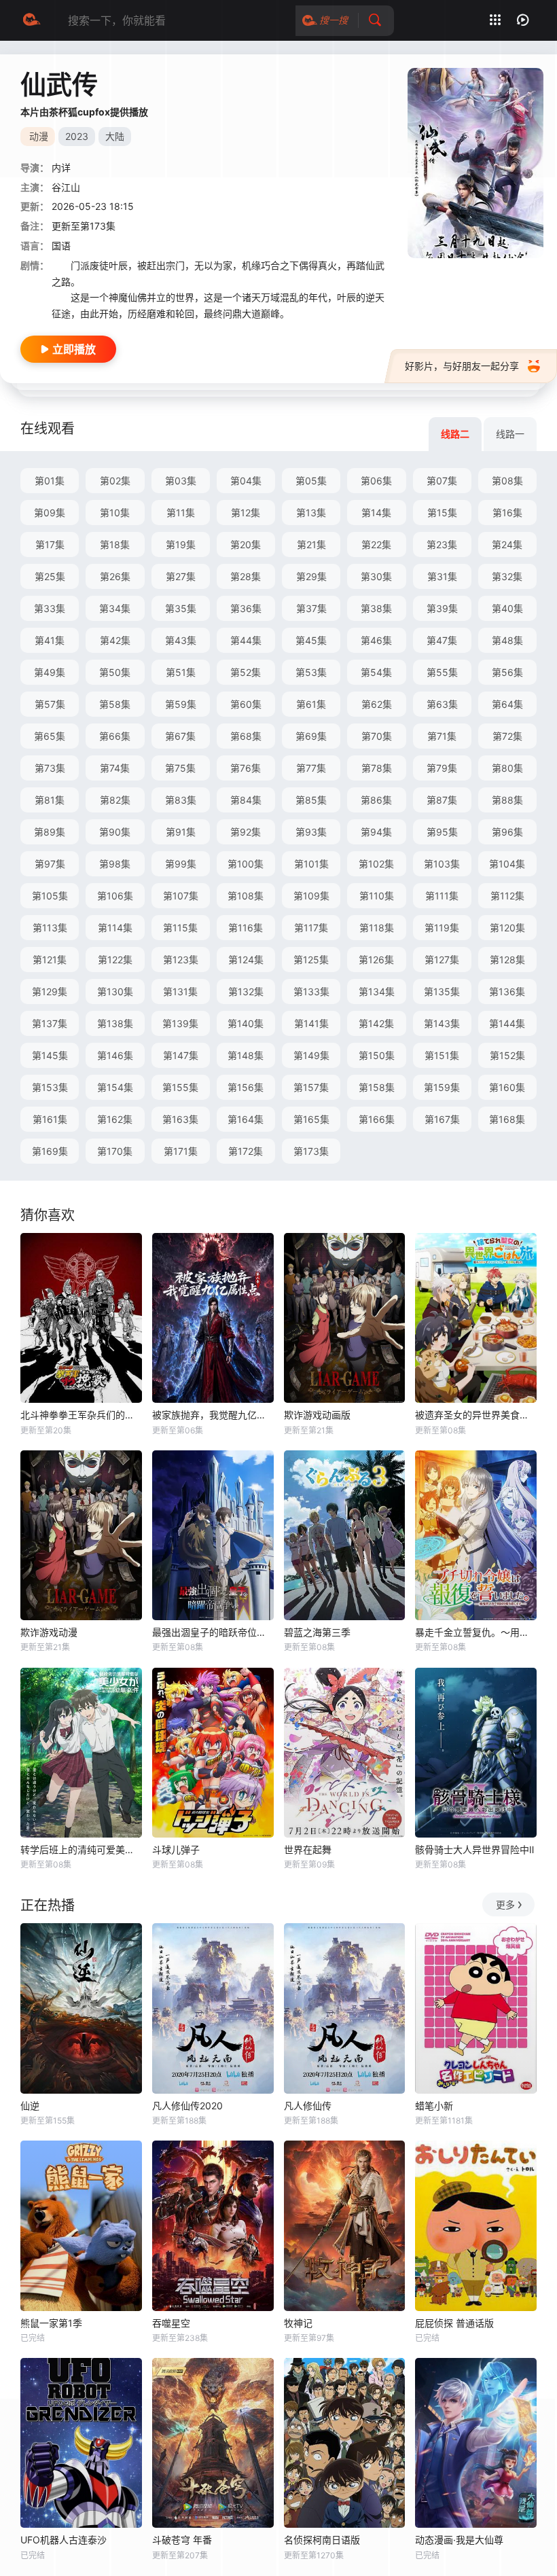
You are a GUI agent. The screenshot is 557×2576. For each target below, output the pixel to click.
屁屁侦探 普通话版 (454, 2323)
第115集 (180, 928)
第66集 (115, 736)
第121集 (50, 960)
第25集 (50, 576)
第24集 (507, 544)
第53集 (311, 672)
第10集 (115, 513)
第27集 (181, 576)
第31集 (442, 576)
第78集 (377, 768)
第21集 (311, 544)
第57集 (50, 704)
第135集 (442, 991)
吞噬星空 (171, 2323)
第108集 (246, 896)
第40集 (507, 608)
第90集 (115, 832)
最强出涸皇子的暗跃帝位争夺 (213, 1632)
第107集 (181, 896)
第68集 (246, 736)
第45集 (311, 640)
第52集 (246, 672)
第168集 (507, 1119)
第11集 (181, 513)
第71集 (442, 736)
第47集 (442, 640)
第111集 (442, 896)
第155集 (180, 1087)
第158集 (377, 1087)
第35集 (181, 608)
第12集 (246, 513)
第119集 (442, 928)
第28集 (246, 576)
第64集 (507, 704)
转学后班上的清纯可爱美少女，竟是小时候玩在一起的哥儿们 (81, 1849)
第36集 (246, 608)
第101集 (311, 864)
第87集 (442, 800)
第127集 (442, 960)
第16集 (507, 513)
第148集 (246, 1055)
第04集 (246, 481)
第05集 (311, 481)
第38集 (376, 608)
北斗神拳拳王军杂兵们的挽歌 (81, 1415)
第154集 (115, 1087)
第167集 (442, 1119)
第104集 (507, 864)
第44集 (246, 640)
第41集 (50, 640)
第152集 (507, 1055)
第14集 (376, 513)
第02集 (115, 481)
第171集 (181, 1151)
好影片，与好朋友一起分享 (462, 366)
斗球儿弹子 (176, 1849)
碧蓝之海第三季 (317, 1632)
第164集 (246, 1119)
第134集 (377, 991)
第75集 (180, 768)
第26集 (115, 576)
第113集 (50, 928)
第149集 (311, 1055)
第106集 (115, 896)
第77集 (311, 768)
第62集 (377, 704)
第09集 (50, 513)
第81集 (50, 800)
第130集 (115, 991)
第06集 (376, 481)
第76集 (246, 768)
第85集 (311, 800)
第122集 (115, 960)
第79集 (442, 768)
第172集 (246, 1151)
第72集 (507, 736)
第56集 (507, 672)
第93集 (311, 832)
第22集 (376, 544)
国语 (61, 246)
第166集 (377, 1119)
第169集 (50, 1151)
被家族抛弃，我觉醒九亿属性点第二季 (213, 1415)
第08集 (507, 481)
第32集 (507, 576)
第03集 (181, 481)
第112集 (507, 896)
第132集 (246, 991)
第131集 (180, 991)
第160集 (507, 1087)
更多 (505, 1904)
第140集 (246, 1023)
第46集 (376, 640)
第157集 (311, 1087)
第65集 (50, 736)
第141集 (311, 1023)
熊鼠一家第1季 (51, 2323)
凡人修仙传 (308, 2106)
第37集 (311, 608)
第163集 (180, 1119)
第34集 (115, 608)
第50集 (115, 672)
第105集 (50, 896)
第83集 (181, 800)
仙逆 (30, 2106)
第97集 (50, 864)
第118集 (377, 928)
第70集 (377, 736)
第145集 (50, 1055)
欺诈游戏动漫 (49, 1632)
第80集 (507, 768)
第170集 (115, 1151)
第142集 (376, 1023)
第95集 (442, 832)
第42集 (115, 640)
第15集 (442, 513)
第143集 (442, 1023)
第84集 (246, 800)
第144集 (507, 1023)
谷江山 (66, 187)
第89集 (50, 832)
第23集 (442, 544)
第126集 (376, 960)
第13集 (311, 513)
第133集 (311, 991)
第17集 (50, 544)
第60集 (246, 704)
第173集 (311, 1151)
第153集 (50, 1087)
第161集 (50, 1119)
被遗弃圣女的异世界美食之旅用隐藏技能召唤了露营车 (476, 1415)
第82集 (115, 800)
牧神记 (298, 2323)
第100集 (246, 864)
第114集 (115, 928)
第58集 (115, 704)
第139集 (180, 1023)
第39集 (442, 608)
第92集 (246, 832)
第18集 (115, 544)
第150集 (377, 1055)
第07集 (442, 481)
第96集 (507, 832)
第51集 (181, 672)
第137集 (50, 1023)
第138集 (115, 1023)
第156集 (246, 1087)
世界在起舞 (308, 1849)
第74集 (115, 768)
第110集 (377, 896)
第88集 (507, 800)
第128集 (507, 960)
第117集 (311, 928)
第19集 (181, 544)
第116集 (246, 928)
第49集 (50, 672)
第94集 (376, 832)
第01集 (50, 481)
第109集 (311, 896)
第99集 (181, 864)
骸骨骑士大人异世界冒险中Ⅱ (474, 1849)
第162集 (115, 1119)
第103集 (442, 864)
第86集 (376, 800)
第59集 (181, 704)
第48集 (507, 640)
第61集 (311, 704)
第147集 (181, 1055)
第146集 (115, 1055)
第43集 (181, 640)
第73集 (50, 768)
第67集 (180, 736)
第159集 (442, 1087)
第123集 (181, 960)
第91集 (181, 832)
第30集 (376, 576)
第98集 (115, 864)
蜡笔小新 (434, 2106)
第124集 (246, 960)
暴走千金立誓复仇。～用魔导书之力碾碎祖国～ (476, 1632)
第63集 (442, 704)
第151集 (442, 1055)
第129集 (50, 991)
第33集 (50, 608)
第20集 (246, 544)
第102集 (376, 864)
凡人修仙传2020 (187, 2106)
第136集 (507, 991)
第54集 (376, 672)
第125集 (311, 960)
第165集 (311, 1119)
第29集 (311, 576)
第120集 (507, 928)
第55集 (442, 672)
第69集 (311, 736)
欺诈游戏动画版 (317, 1415)
